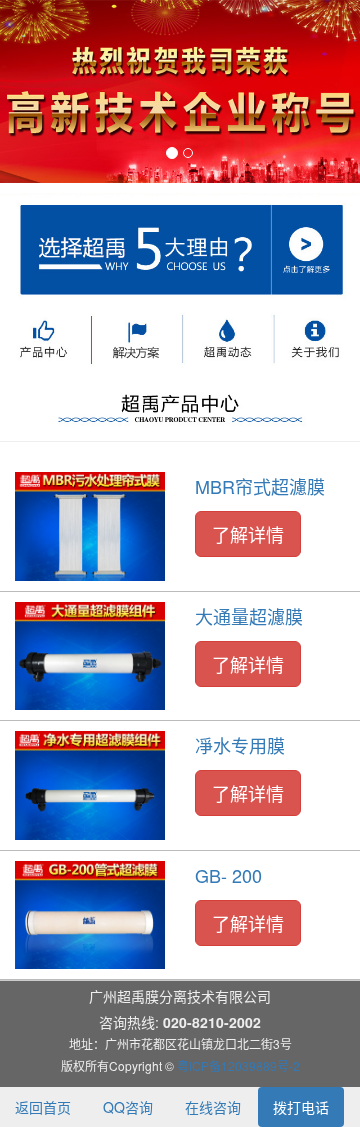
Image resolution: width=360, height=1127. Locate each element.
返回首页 (43, 1107)
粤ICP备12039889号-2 (238, 1065)
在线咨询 (213, 1107)
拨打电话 (301, 1107)
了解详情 (248, 534)
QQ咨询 (128, 1107)
